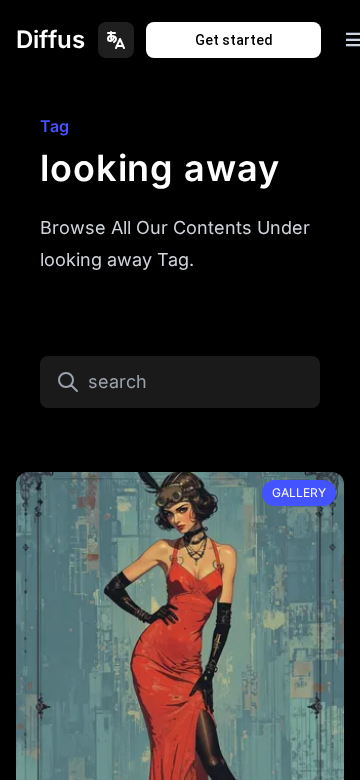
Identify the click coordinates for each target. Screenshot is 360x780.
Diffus (50, 39)
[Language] (116, 40)
